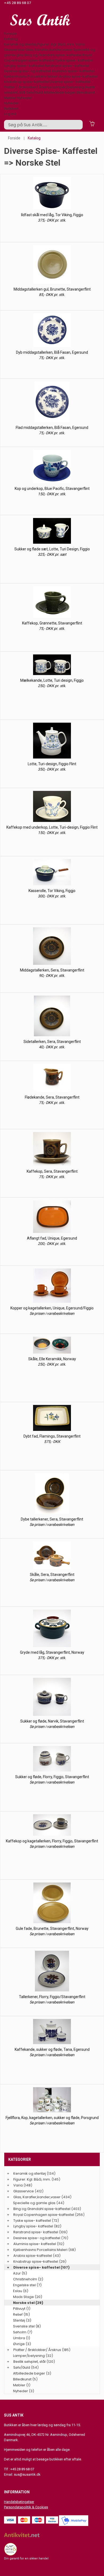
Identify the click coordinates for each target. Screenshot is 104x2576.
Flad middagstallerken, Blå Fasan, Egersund (52, 428)
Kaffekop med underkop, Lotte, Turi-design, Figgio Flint (52, 827)
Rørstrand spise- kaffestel (67, 66)
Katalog (11, 39)
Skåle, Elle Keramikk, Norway (52, 1359)
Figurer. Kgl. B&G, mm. (56, 44)
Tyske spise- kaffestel (74, 60)
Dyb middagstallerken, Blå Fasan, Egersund (52, 352)
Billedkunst (86, 92)
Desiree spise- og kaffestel (27, 71)
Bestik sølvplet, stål (29, 2362)
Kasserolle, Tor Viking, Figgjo (52, 891)
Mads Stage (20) (28, 2297)
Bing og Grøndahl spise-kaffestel (53, 55)
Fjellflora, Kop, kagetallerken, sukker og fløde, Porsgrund (52, 2118)
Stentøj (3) (22, 2320)
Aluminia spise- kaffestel (73, 71)
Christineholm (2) (28, 2279)
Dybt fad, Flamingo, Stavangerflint (52, 1436)
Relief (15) (21, 2314)
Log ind (10, 114)
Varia (80, 44)
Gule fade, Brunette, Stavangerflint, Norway (52, 1929)
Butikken (11, 108)
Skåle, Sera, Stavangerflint (52, 1575)
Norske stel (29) (28, 2303)
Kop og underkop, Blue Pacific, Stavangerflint (52, 489)
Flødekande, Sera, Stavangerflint (52, 1097)
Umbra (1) (22, 2338)
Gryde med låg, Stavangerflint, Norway (52, 1652)
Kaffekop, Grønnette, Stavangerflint (52, 623)
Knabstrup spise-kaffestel (26, 82)
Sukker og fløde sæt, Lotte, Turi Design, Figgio (52, 549)
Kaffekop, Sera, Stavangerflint (52, 1171)
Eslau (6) (21, 2291)
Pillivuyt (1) (22, 2309)
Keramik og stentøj (20, 44)
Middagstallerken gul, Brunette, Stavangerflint (52, 289)
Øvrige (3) (22, 2344)
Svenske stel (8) (27, 2326)
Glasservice (14, 50)
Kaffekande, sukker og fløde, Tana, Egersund (52, 2049)
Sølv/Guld (35, 92)
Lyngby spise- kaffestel (24, 66)
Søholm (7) (23, 2332)
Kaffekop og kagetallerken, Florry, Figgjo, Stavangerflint (52, 1841)
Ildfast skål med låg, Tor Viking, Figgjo (52, 215)
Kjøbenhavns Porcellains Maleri (31, 76)
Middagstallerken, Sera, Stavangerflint (52, 970)
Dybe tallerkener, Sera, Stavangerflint (52, 1519)
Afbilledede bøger (60, 92)
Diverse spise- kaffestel (70, 82)
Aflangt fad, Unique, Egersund (52, 1238)
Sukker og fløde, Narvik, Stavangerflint (52, 1721)
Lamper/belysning (69, 87)
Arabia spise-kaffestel (78, 76)
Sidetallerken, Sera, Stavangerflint (52, 1042)
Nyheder (25, 98)
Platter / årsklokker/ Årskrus (28, 87)
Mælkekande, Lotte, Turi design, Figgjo (52, 680)
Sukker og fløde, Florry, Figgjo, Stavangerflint (52, 1777)
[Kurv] (92, 123)
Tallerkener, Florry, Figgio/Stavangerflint (52, 1997)
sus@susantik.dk (27, 2474)
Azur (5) (20, 2273)
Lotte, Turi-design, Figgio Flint (52, 764)
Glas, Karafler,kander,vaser (49, 50)
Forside (10, 34)
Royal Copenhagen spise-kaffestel (48, 58)
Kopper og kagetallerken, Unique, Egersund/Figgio (52, 1308)
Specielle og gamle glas (34, 2203)
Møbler (10, 98)
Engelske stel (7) (27, 2285)
